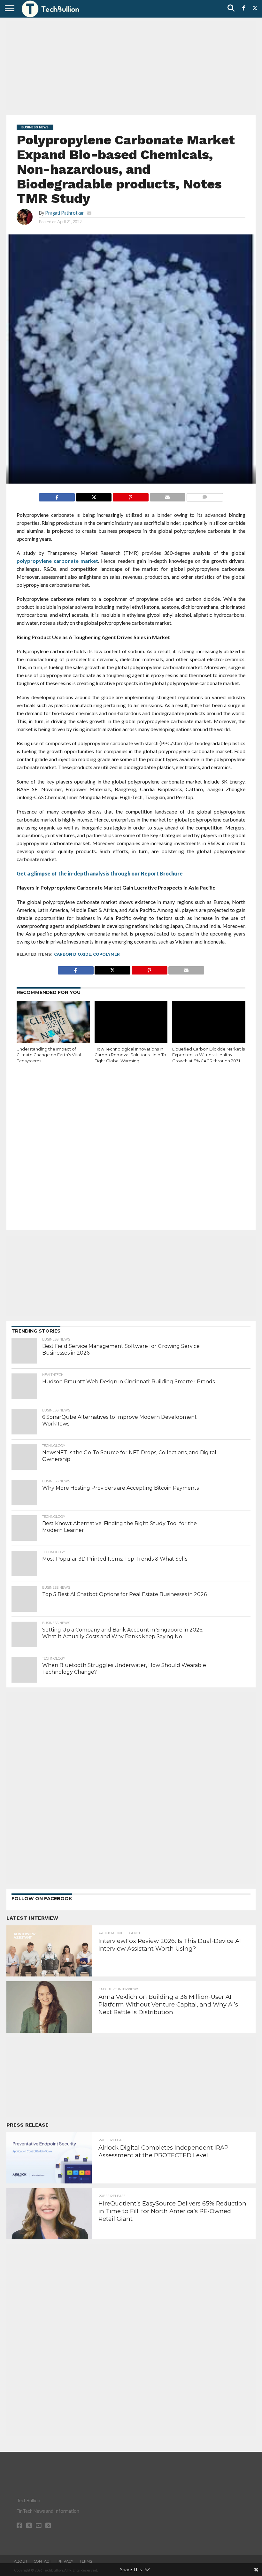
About (21, 2561)
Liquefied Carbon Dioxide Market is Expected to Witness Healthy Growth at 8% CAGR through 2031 (208, 1055)
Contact (42, 2561)
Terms (86, 2561)
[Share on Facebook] (57, 496)
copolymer (106, 954)
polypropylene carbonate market (57, 561)
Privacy (65, 2561)
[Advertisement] (131, 65)
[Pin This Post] (130, 496)
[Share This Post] (94, 496)
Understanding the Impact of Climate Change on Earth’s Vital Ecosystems (49, 1055)
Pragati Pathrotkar (65, 213)
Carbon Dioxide (73, 954)
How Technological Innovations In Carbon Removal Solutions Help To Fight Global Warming (130, 1055)
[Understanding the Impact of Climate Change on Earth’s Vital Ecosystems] (53, 1023)
